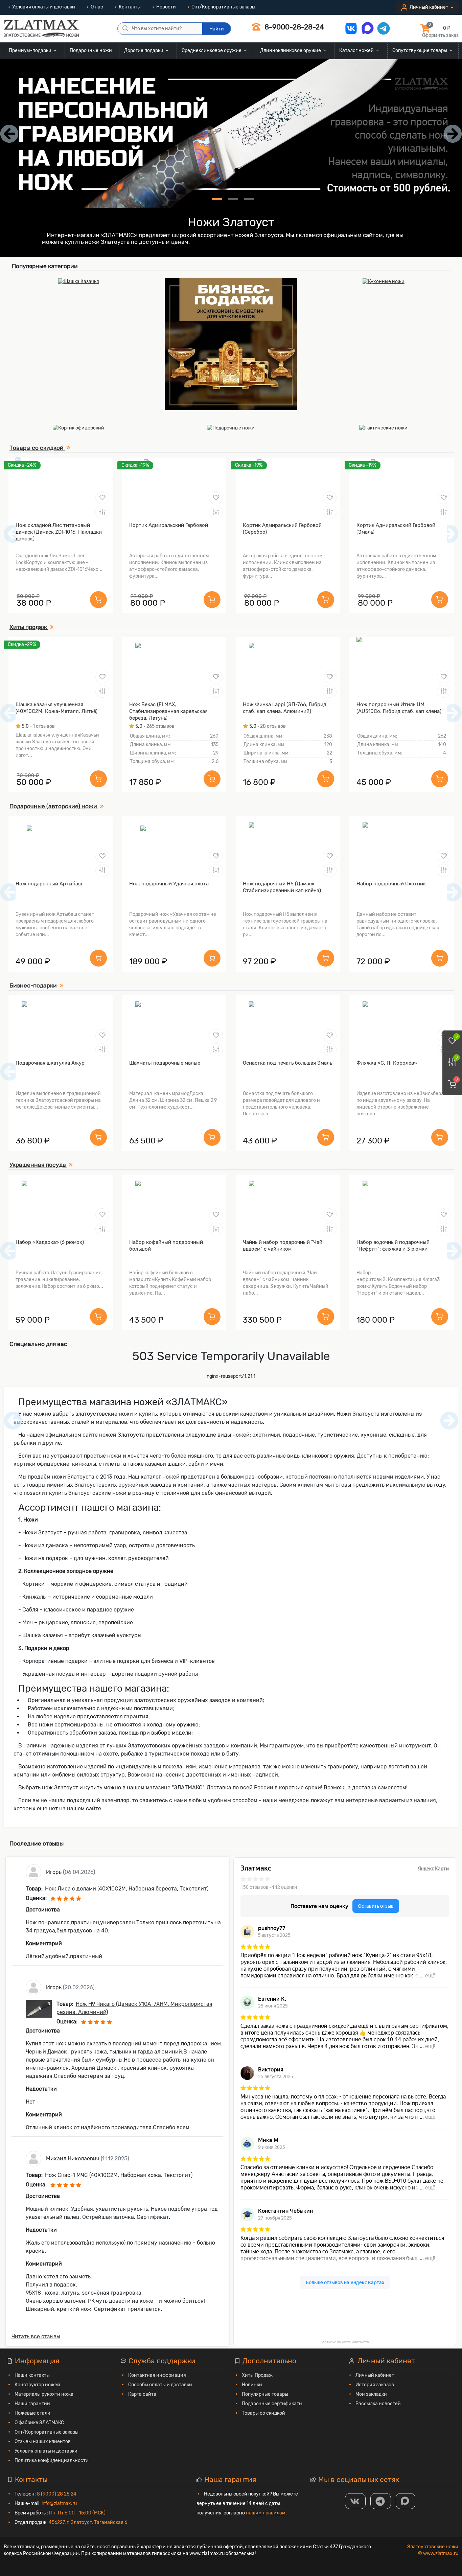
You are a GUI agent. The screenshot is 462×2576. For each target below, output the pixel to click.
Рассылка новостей (378, 2404)
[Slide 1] (217, 199)
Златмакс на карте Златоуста (345, 2342)
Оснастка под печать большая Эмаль (287, 1063)
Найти (217, 29)
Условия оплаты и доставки (44, 7)
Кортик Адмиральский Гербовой (169, 525)
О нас (97, 7)
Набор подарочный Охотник (391, 884)
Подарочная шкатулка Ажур (50, 1063)
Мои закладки (371, 2394)
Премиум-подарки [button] (31, 51)
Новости (166, 7)
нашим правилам (266, 2513)
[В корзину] (98, 600)
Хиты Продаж (257, 2375)
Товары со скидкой (263, 2413)
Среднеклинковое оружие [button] (212, 51)
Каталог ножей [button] (357, 51)
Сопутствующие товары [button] (420, 51)
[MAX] (406, 2501)
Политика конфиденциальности (52, 2461)
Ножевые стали (32, 2413)
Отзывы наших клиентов (43, 2442)
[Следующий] (449, 534)
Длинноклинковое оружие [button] (291, 51)
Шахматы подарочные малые (165, 1063)
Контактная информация (157, 2375)
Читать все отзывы (36, 2336)
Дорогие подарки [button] (144, 51)
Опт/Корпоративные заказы (223, 7)
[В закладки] (102, 498)
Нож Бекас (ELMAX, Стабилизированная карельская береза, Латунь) (168, 711)
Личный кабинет (375, 2375)
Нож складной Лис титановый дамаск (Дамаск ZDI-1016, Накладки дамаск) (59, 532)
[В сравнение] (102, 512)
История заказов (375, 2385)
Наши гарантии (32, 2404)
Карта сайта (142, 2394)
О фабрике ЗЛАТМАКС (39, 2423)
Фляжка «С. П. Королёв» (387, 1063)
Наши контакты (32, 2375)
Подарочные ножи (91, 51)
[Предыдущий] (13, 534)
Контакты (130, 7)
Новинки (252, 2385)
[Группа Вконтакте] (355, 2501)
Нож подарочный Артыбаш (49, 884)
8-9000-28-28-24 (293, 27)
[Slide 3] (249, 199)
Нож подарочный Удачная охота (169, 884)
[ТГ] (381, 2501)
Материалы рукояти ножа (44, 2394)
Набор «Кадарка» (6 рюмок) (50, 1242)
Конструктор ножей (37, 2385)
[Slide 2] (233, 199)
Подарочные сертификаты (272, 2404)
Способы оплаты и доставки (160, 2385)
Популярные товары (265, 2394)
